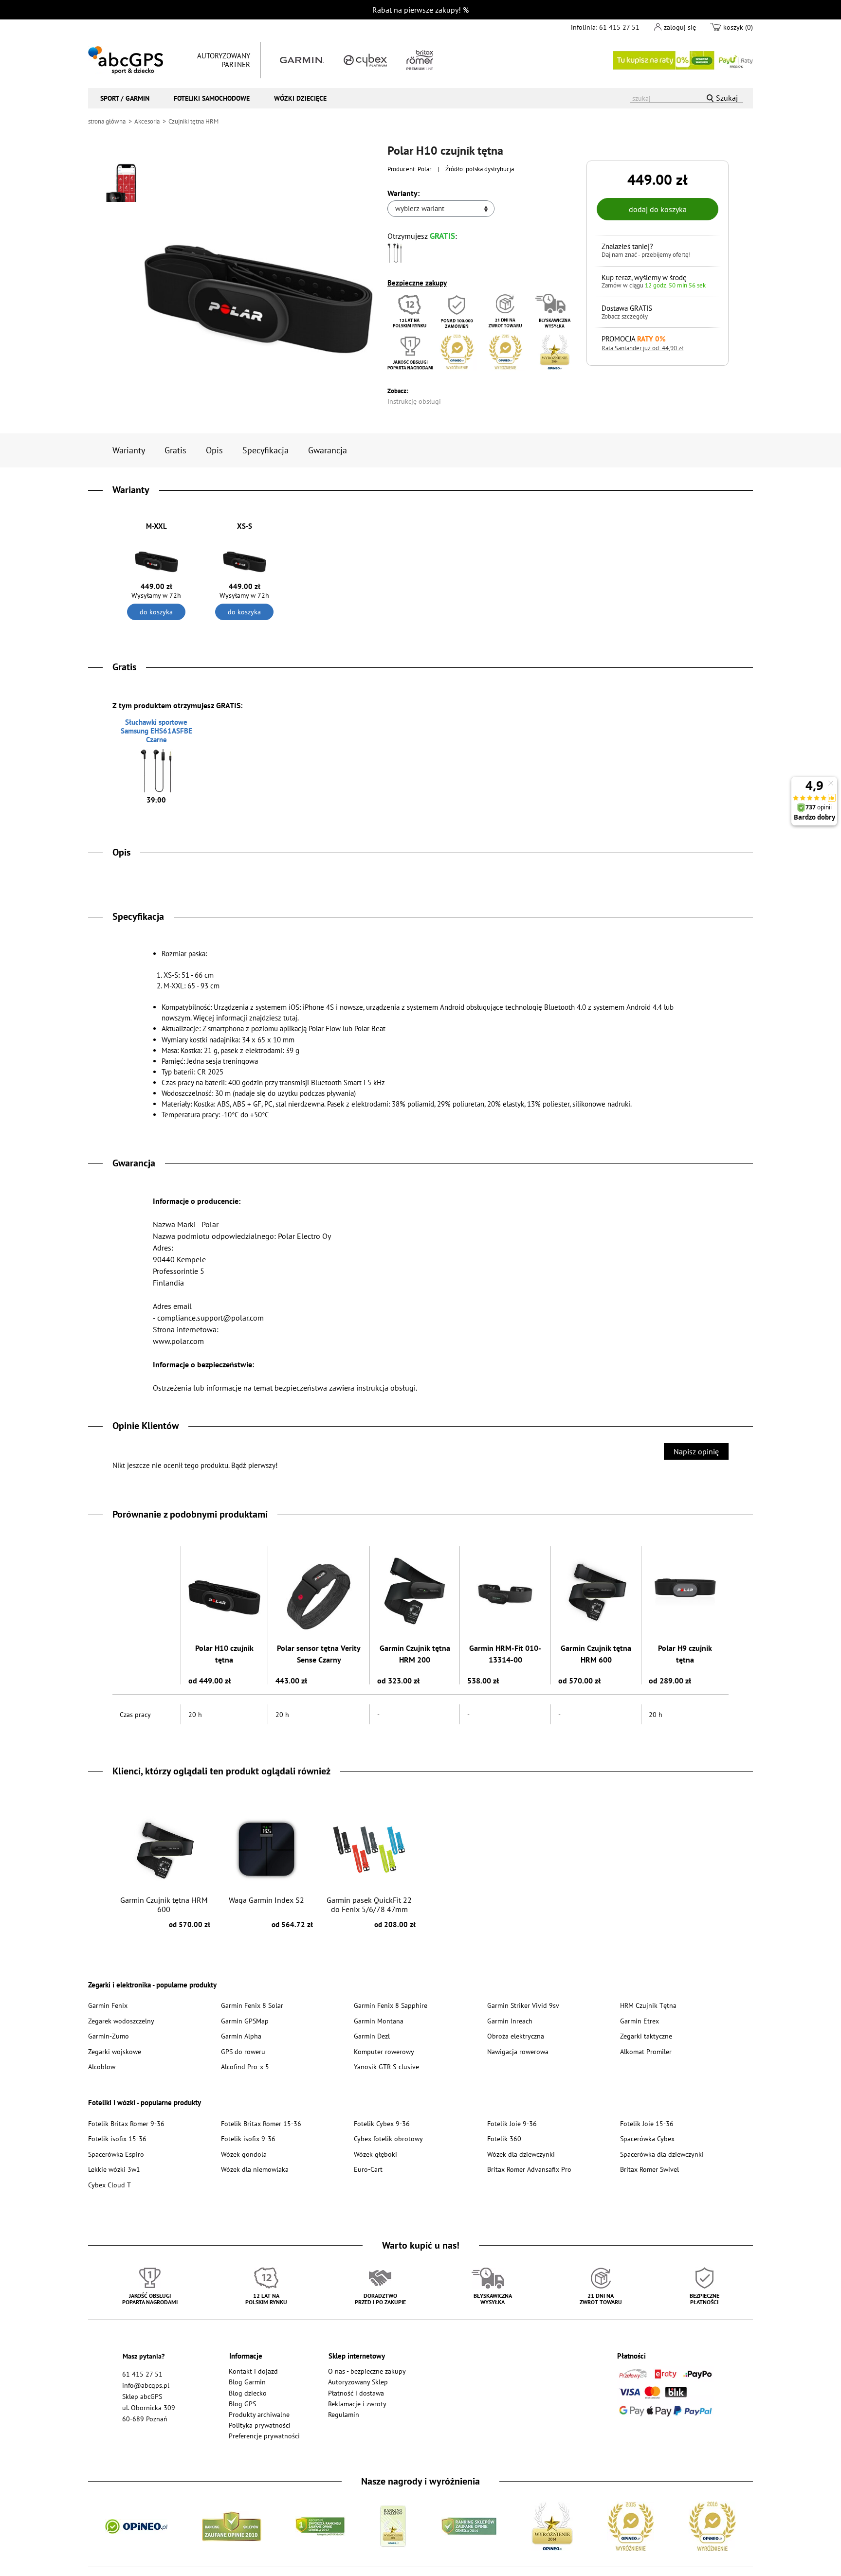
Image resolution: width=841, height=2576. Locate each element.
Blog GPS (242, 2404)
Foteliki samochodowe (212, 98)
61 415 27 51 (619, 27)
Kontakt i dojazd (253, 2371)
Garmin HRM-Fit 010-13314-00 (505, 1654)
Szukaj (727, 98)
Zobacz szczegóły (625, 317)
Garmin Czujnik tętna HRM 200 (415, 1654)
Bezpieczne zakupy (417, 283)
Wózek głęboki (375, 2154)
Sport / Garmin (125, 98)
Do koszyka (156, 612)
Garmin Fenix (108, 2005)
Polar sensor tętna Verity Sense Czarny (319, 1654)
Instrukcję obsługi (414, 401)
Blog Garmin (247, 2382)
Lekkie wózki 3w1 (114, 2169)
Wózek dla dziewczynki (521, 2154)
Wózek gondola (244, 2154)
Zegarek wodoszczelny (121, 2021)
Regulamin (344, 2414)
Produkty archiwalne (259, 2414)
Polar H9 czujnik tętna (685, 1654)
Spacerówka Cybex (647, 2138)
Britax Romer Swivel (649, 2169)
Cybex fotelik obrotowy (388, 2138)
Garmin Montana (379, 2021)
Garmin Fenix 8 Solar (252, 2005)
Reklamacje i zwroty (357, 2404)
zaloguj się (680, 27)
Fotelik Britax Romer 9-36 (126, 2123)
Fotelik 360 (504, 2138)
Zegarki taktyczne (646, 2036)
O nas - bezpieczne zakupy (367, 2371)
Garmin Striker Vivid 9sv (523, 2005)
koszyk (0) (738, 27)
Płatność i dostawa (356, 2393)
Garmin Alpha (241, 2036)
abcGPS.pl (126, 60)
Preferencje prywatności (264, 2436)
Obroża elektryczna (516, 2036)
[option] (164, 1867)
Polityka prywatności (260, 2425)
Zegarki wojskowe (115, 2051)
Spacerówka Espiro (116, 2154)
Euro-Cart (368, 2169)
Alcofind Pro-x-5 (245, 2066)
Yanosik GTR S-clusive (386, 2066)
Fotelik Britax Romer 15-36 (261, 2123)
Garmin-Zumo (109, 2036)
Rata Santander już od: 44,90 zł (642, 348)
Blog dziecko (248, 2393)
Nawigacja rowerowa (518, 2051)
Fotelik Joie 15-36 (647, 2123)
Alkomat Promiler (646, 2051)
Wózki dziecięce (300, 98)
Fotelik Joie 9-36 (512, 2123)
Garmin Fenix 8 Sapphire (391, 2005)
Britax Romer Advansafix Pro (529, 2169)
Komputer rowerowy (384, 2051)
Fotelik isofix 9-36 (248, 2138)
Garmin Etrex (640, 2021)
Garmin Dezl (372, 2036)
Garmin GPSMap (245, 2021)
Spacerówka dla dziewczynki (662, 2154)
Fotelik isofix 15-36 (117, 2138)
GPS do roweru (243, 2051)
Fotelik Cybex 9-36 (382, 2123)
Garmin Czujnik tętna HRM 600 (596, 1654)
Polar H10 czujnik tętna (224, 1654)
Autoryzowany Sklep (358, 2382)
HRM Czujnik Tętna (648, 2005)
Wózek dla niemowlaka (255, 2169)
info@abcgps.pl (146, 2385)
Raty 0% (683, 60)
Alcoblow (102, 2066)
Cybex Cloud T (110, 2185)
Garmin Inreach (510, 2021)
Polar (424, 169)
